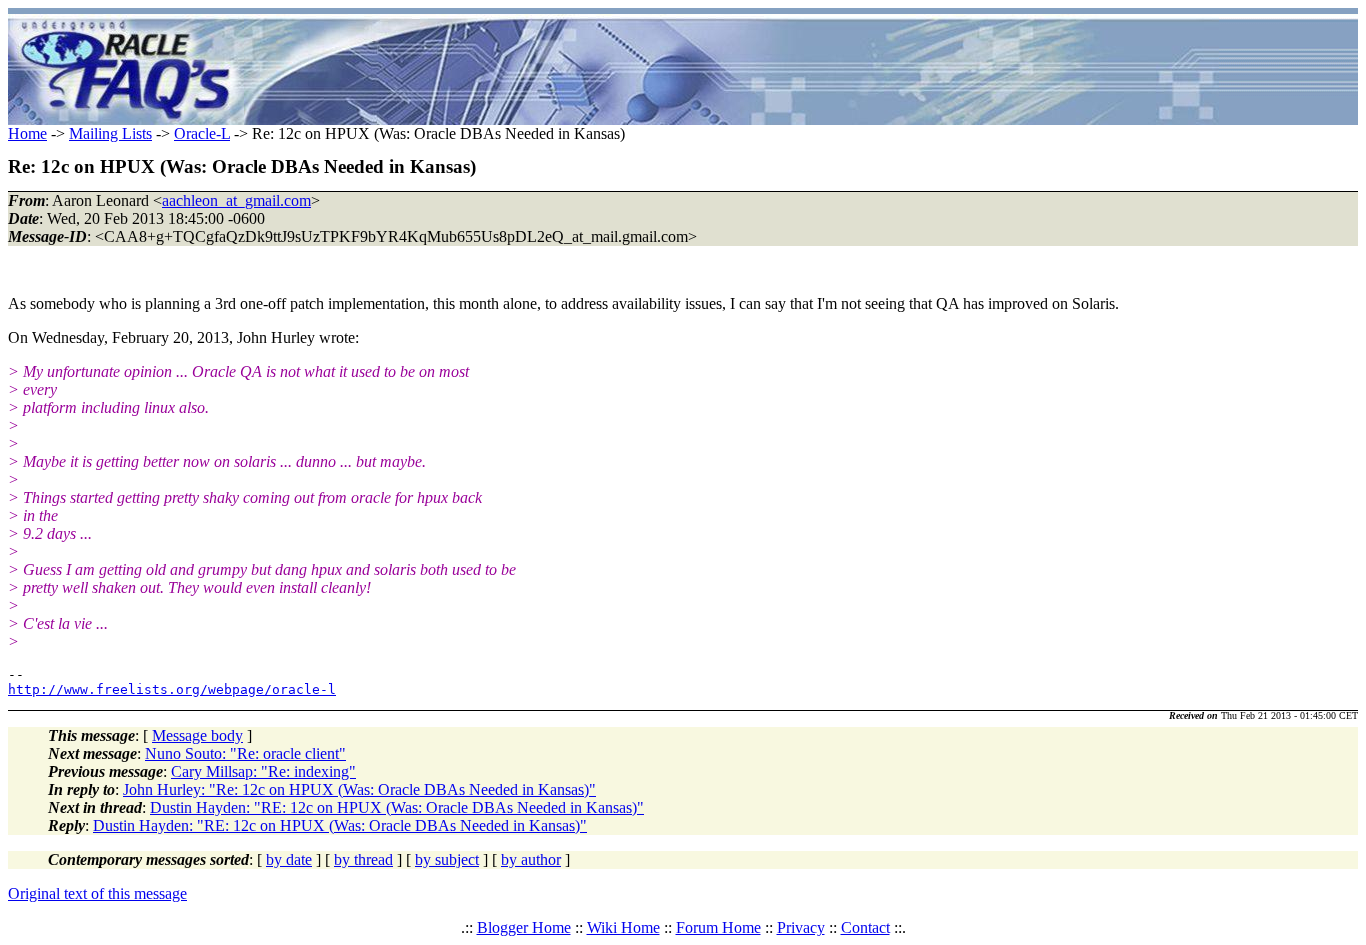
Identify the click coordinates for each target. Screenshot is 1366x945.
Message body (197, 735)
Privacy (801, 927)
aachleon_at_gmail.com (236, 200)
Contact (865, 927)
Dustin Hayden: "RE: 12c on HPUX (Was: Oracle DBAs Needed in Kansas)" (397, 807)
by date (289, 859)
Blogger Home (524, 927)
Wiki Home (623, 927)
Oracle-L (202, 133)
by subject (447, 859)
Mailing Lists (110, 133)
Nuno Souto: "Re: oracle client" (245, 753)
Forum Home (718, 927)
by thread (363, 859)
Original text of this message (97, 893)
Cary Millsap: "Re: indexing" (263, 771)
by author (531, 859)
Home (27, 133)
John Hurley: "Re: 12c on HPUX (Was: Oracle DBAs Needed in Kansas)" (359, 789)
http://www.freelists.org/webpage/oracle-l (172, 689)
